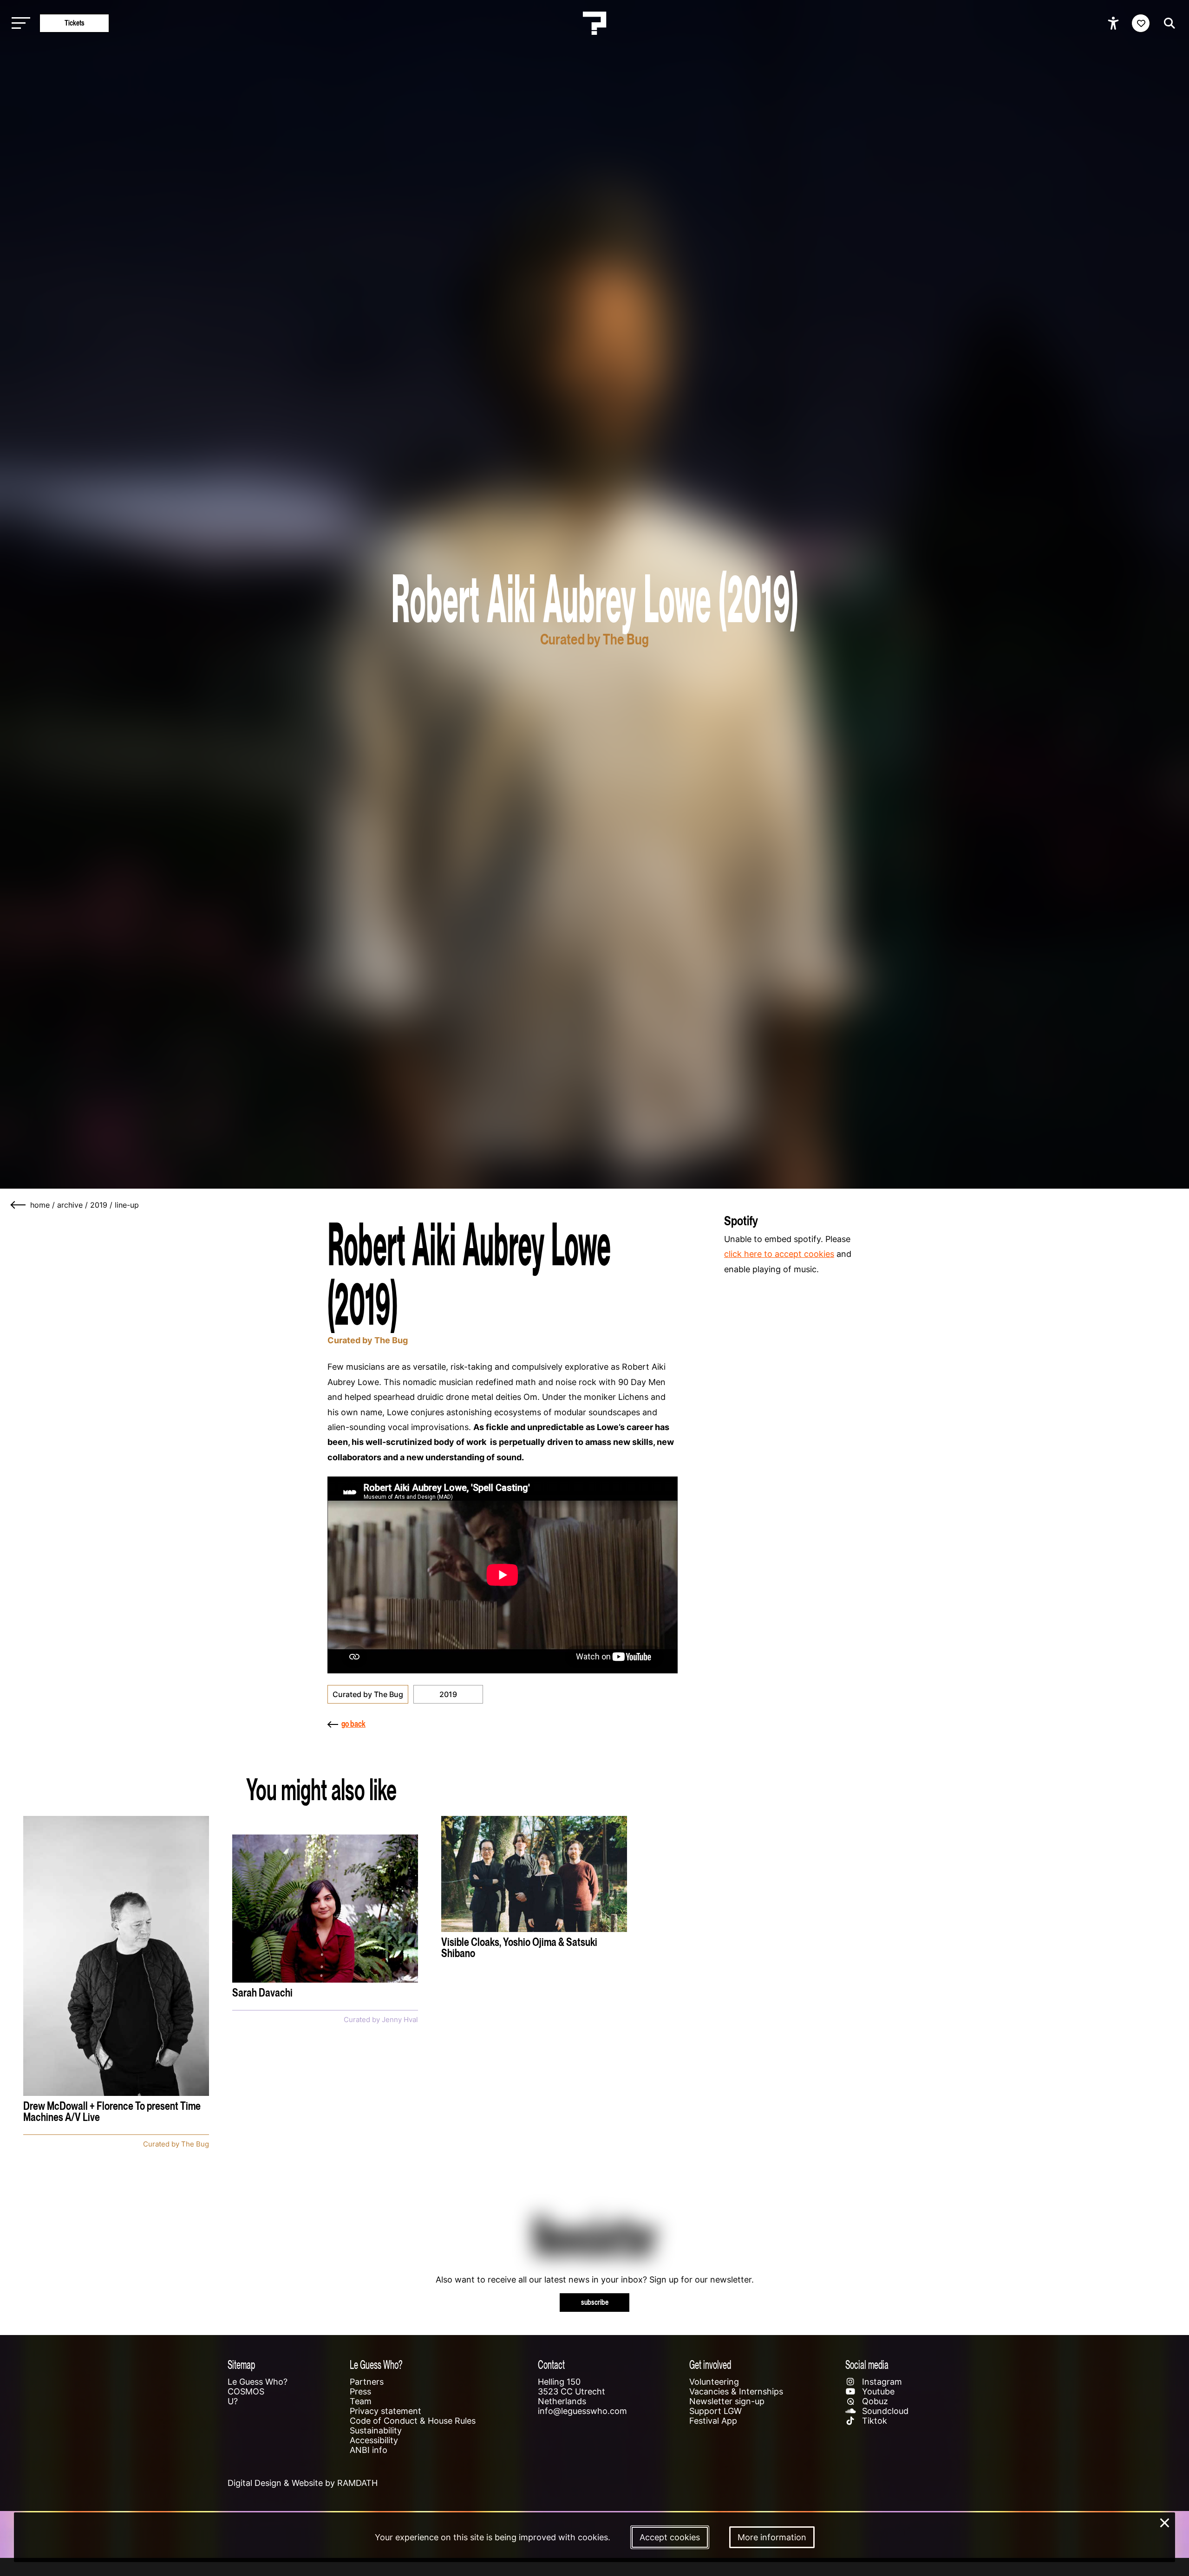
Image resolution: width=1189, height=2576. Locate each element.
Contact (551, 2365)
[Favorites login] (1141, 23)
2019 (99, 1205)
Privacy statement (385, 2411)
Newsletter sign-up (727, 2401)
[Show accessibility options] (1114, 23)
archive (70, 1205)
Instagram (881, 2382)
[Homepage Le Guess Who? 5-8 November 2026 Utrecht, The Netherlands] (594, 23)
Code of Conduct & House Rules (413, 2421)
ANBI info (369, 2450)
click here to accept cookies (779, 1254)
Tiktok (873, 2421)
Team (361, 2401)
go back (353, 1724)
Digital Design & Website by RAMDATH (303, 2483)
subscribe (595, 2302)
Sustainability (376, 2430)
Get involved (710, 2365)
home (40, 1205)
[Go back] (19, 1205)
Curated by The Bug (368, 1694)
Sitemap (241, 2365)
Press (360, 2391)
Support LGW (715, 2411)
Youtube (877, 2391)
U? (233, 2401)
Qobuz (874, 2401)
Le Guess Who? (258, 2382)
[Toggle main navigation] (19, 23)
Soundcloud (884, 2411)
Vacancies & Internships (736, 2391)
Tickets (75, 23)
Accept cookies (670, 2537)
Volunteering (714, 2382)
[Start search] (1167, 23)
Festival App (713, 2421)
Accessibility (374, 2440)
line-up (127, 1205)
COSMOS (246, 2391)
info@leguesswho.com (582, 2411)
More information (772, 2537)
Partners (367, 2382)
